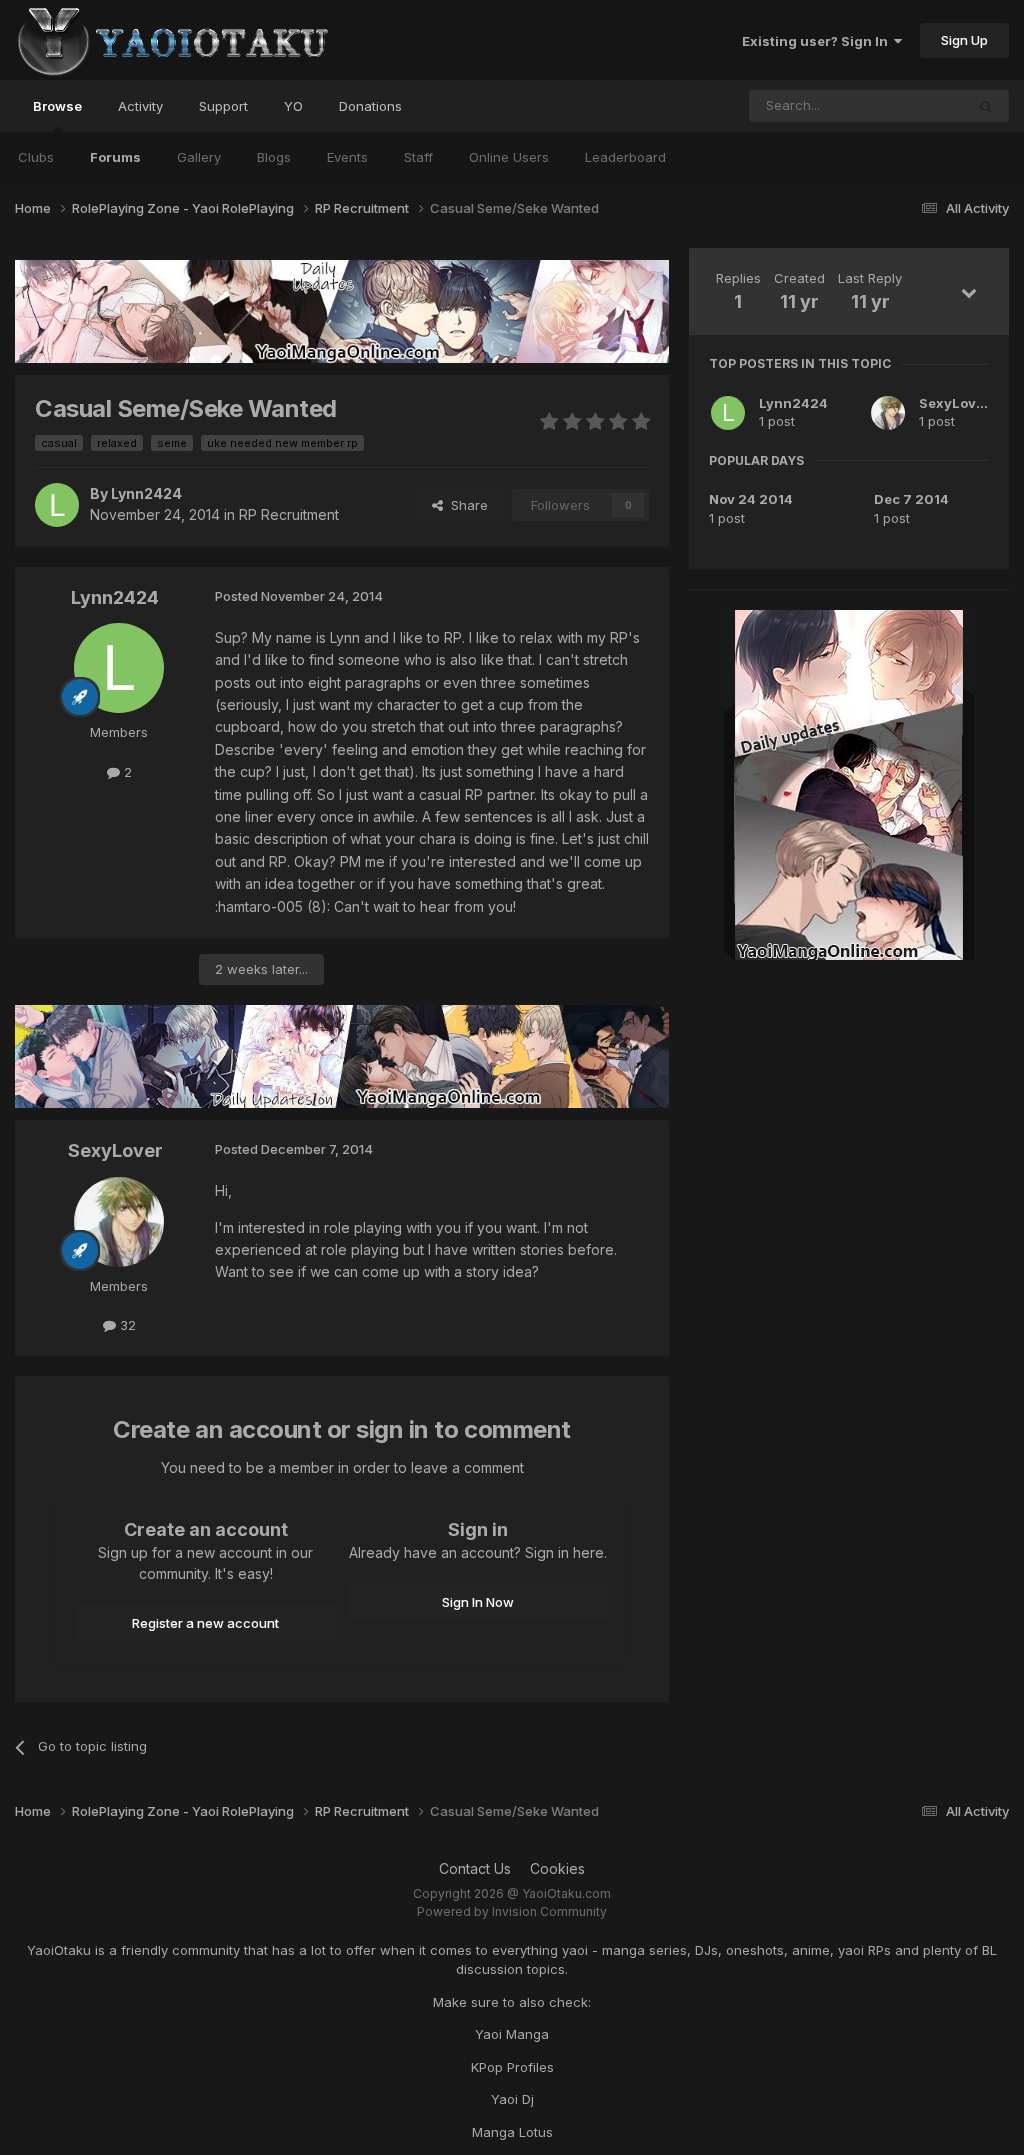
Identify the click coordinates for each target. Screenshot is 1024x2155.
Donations (370, 106)
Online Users (509, 157)
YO (293, 106)
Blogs (274, 157)
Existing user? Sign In (818, 41)
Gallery (199, 157)
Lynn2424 (793, 403)
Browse (57, 106)
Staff (418, 157)
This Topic (905, 105)
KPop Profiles (512, 2067)
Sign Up (964, 40)
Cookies (557, 1868)
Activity (140, 106)
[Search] (986, 106)
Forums (115, 157)
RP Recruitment (289, 514)
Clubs (36, 157)
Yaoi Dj (512, 2099)
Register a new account (205, 1623)
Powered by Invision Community (512, 1911)
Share (465, 505)
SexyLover (954, 403)
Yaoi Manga (512, 2034)
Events (347, 157)
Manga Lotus (512, 2132)
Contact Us (475, 1868)
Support (223, 106)
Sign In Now (478, 1602)
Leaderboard (625, 157)
